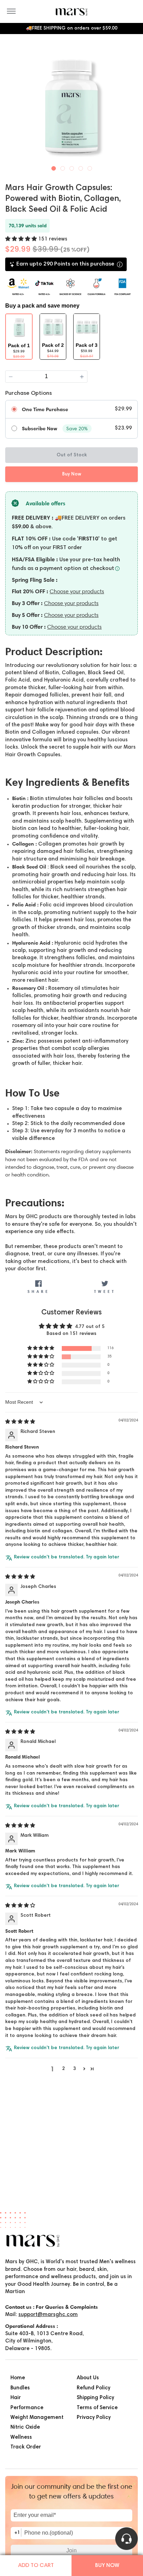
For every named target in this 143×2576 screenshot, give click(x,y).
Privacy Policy (94, 2418)
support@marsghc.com (48, 2315)
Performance (27, 2408)
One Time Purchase (45, 409)
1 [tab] (54, 167)
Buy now (107, 2566)
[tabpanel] (71, 106)
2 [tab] (63, 167)
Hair (16, 2398)
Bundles (20, 2388)
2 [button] (64, 2069)
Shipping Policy (95, 2398)
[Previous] (11, 105)
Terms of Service (97, 2408)
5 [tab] (90, 167)
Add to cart (36, 2566)
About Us (88, 2378)
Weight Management (37, 2418)
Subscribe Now (40, 429)
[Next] (132, 105)
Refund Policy (94, 2388)
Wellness (21, 2438)
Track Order (26, 2447)
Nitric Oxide (25, 2427)
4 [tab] (81, 167)
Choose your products (77, 591)
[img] (20, 1422)
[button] (22, 239)
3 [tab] (72, 167)
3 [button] (75, 2069)
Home (18, 2378)
